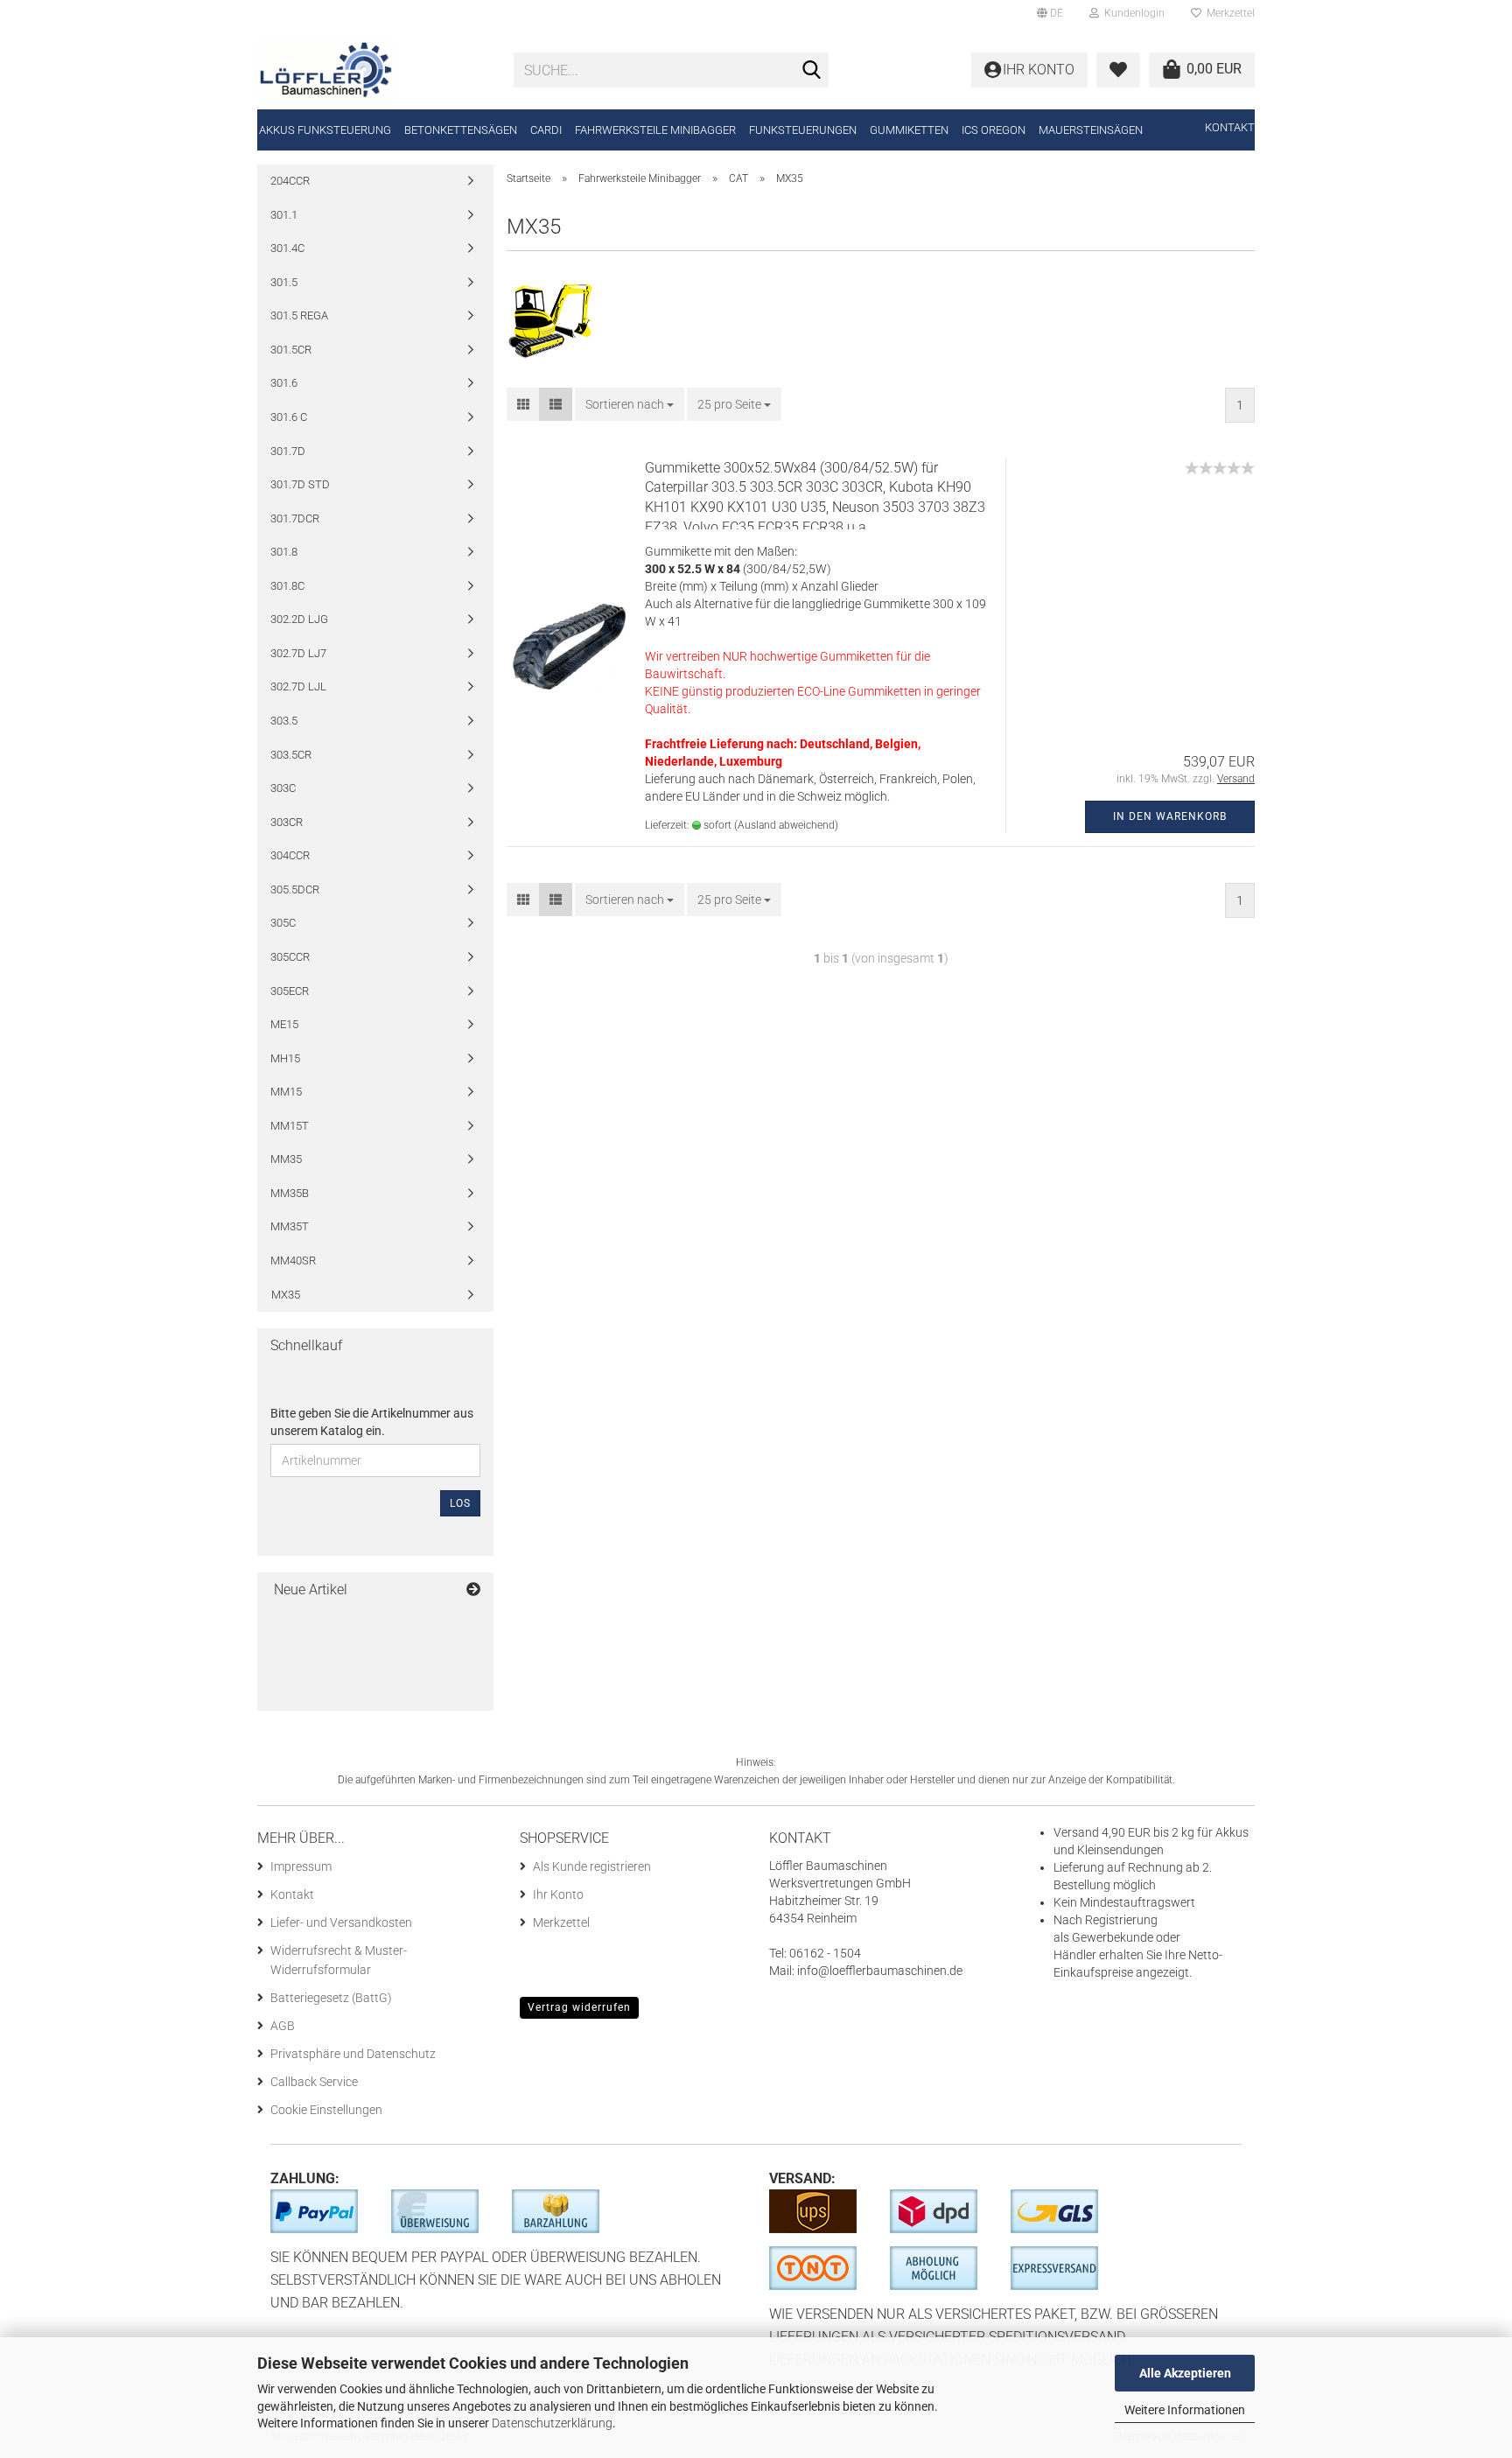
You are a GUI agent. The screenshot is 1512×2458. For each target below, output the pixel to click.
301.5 (284, 282)
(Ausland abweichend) (786, 825)
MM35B (290, 1193)
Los (460, 1503)
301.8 (284, 552)
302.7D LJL (298, 686)
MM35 (286, 1159)
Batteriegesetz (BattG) (331, 1998)
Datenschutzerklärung (552, 2423)
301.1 (284, 215)
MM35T (290, 1226)
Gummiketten (909, 130)
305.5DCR (295, 889)
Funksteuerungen (803, 130)
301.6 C (289, 417)
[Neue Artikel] (473, 1590)
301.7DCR (295, 518)
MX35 (286, 1295)
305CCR (290, 957)
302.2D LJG (299, 619)
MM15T (290, 1126)
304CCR (290, 855)
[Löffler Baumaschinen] (372, 70)
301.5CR (291, 350)
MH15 (285, 1058)
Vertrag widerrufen (579, 2007)
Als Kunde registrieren (592, 1866)
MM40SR (293, 1261)
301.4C (287, 248)
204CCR (290, 181)
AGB (283, 2026)
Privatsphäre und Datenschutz (353, 2054)
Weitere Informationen (1185, 2410)
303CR (287, 822)
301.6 (284, 383)
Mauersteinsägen (1091, 130)
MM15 (286, 1092)
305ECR (290, 991)
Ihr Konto (558, 1894)
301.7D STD (300, 484)
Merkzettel (1228, 13)
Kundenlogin (1132, 13)
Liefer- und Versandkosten (341, 1922)
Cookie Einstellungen (326, 2110)
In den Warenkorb (1170, 816)
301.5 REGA (299, 315)
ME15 (284, 1024)
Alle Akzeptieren (1185, 2373)
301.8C (287, 586)
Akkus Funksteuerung (325, 130)
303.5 (284, 721)
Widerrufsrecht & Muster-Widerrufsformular (339, 1960)
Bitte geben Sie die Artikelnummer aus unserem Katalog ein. (372, 1422)
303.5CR (291, 755)
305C (283, 923)
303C (283, 788)
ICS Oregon (994, 130)
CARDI (546, 130)
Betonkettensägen (461, 130)
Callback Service (314, 2082)
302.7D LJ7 (298, 653)
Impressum (301, 1866)
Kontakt (1230, 127)
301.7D (288, 451)
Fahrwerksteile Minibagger (655, 130)
